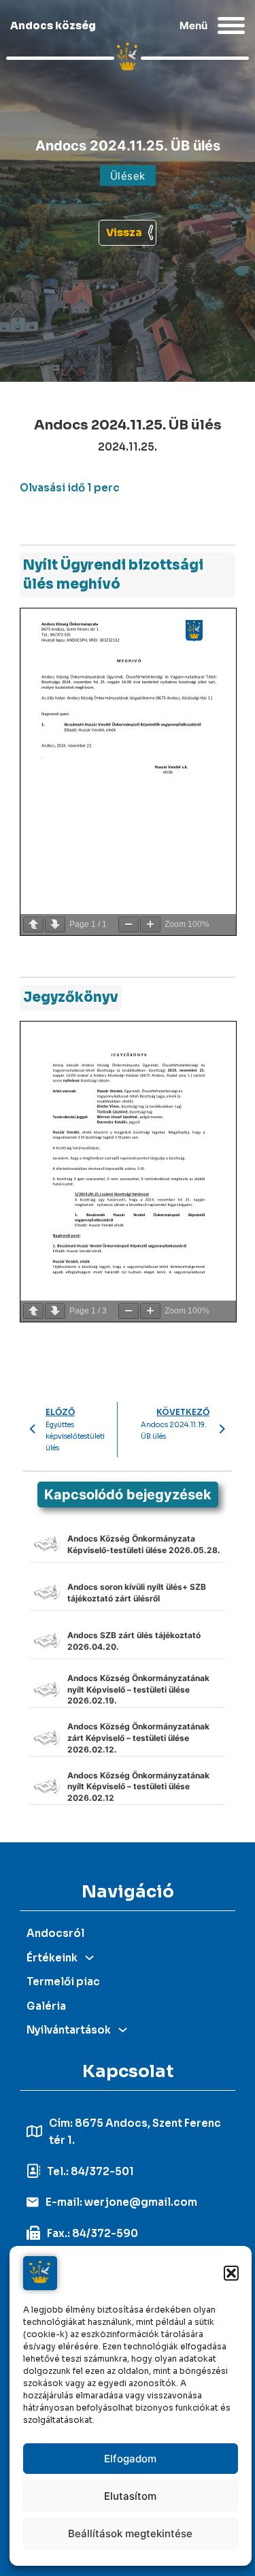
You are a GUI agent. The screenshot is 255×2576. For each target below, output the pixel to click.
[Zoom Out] (129, 925)
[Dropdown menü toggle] (89, 1958)
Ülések (128, 176)
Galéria (46, 2006)
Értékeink (52, 1958)
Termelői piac (63, 1982)
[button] (231, 2273)
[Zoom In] (150, 925)
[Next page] (55, 925)
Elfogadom (130, 2459)
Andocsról (55, 1933)
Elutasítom (130, 2496)
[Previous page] (33, 925)
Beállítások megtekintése (130, 2533)
